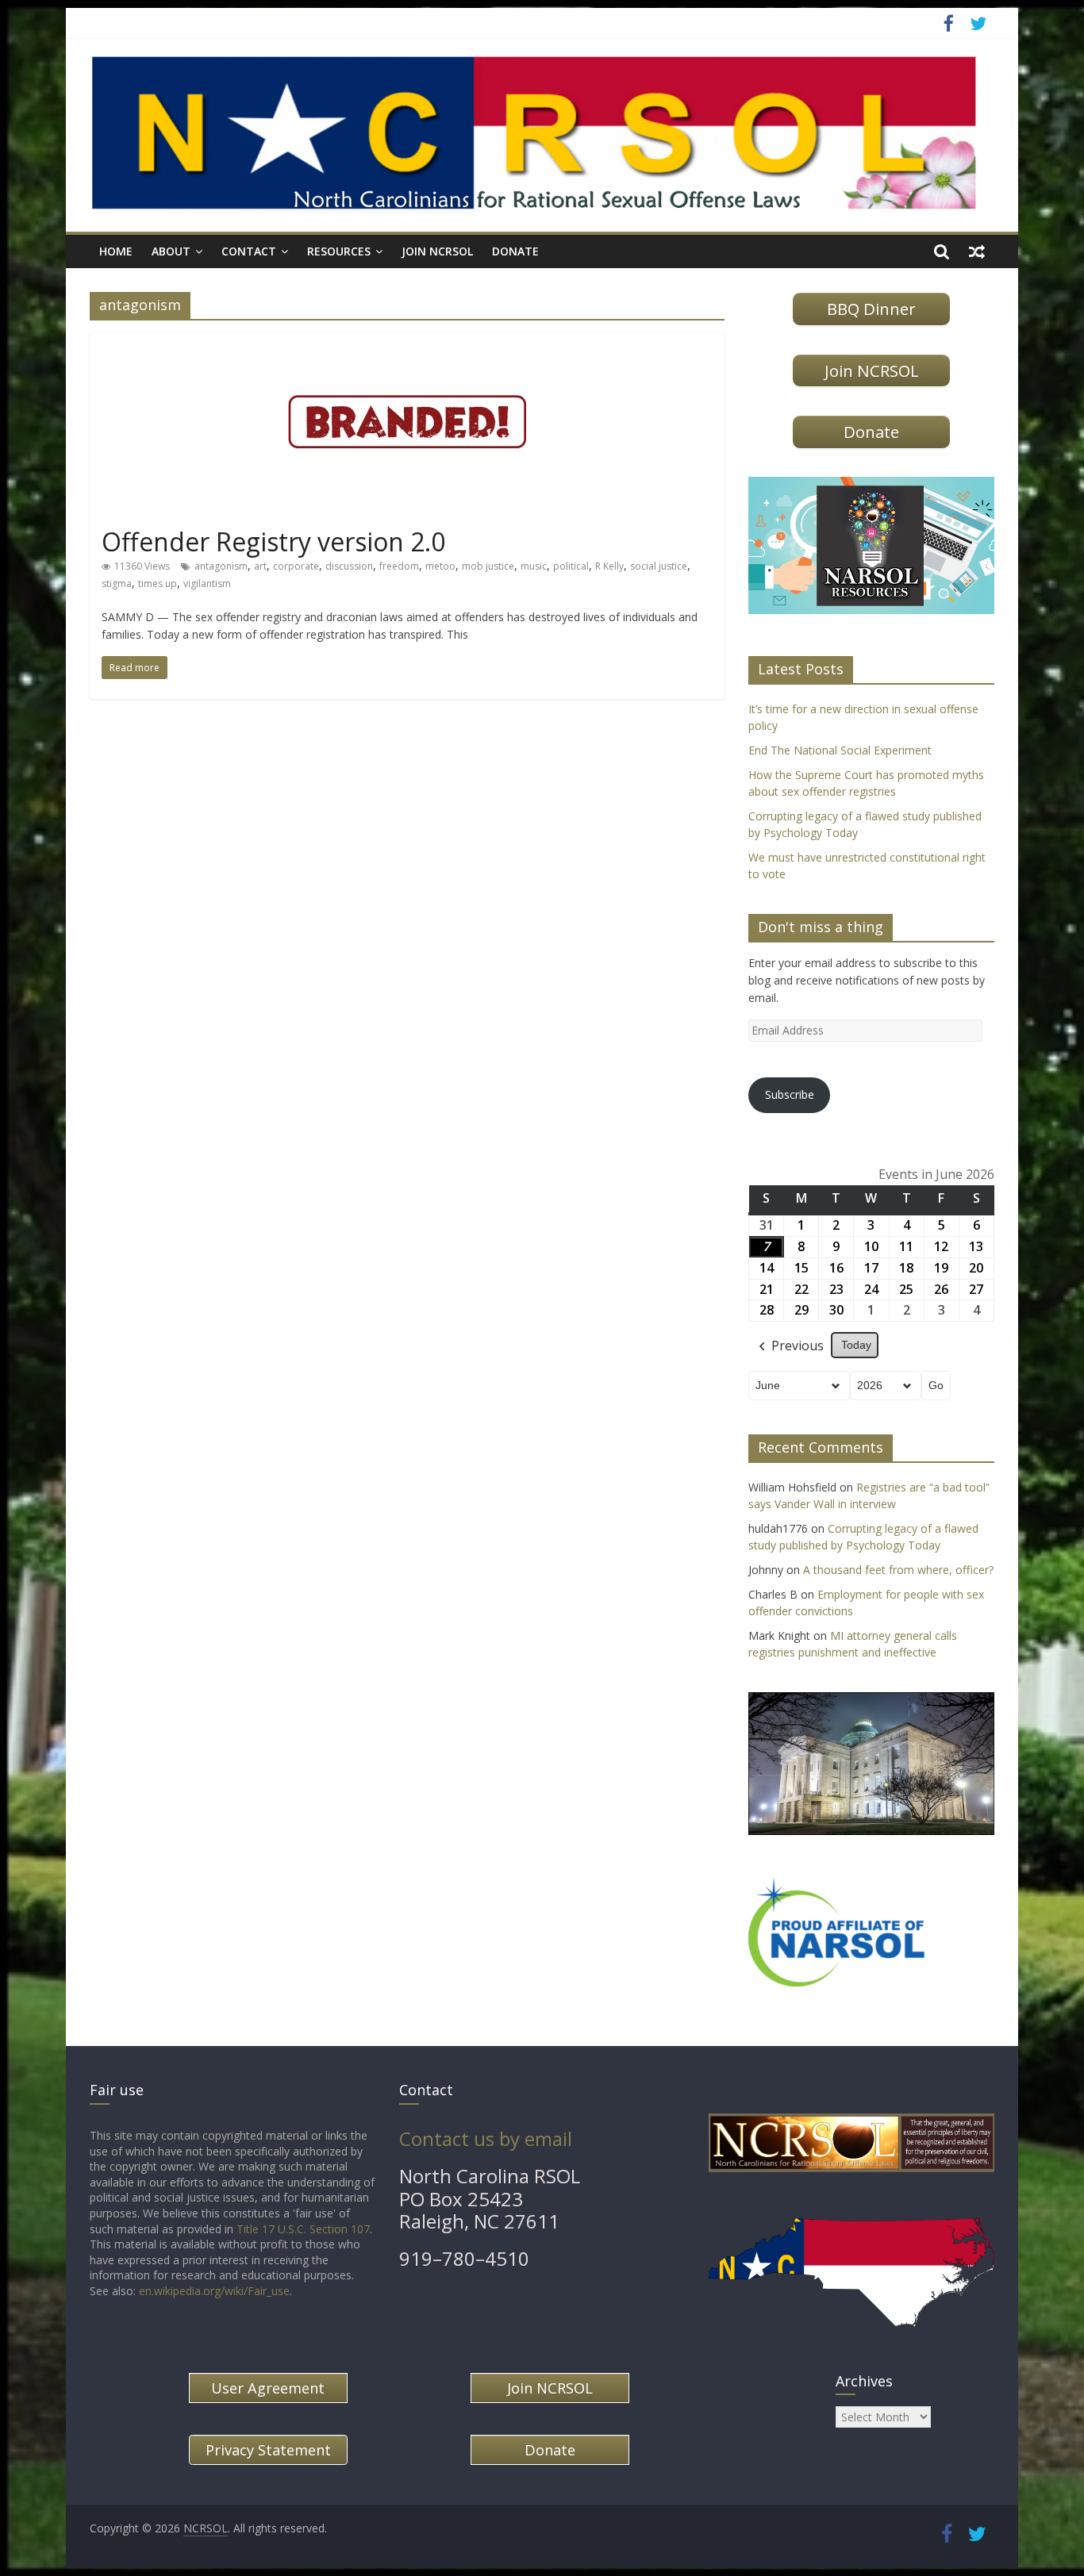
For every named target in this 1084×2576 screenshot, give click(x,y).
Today (856, 1345)
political (571, 566)
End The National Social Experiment (840, 750)
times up (158, 584)
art (260, 566)
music (534, 566)
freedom (399, 566)
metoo (440, 566)
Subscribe (790, 1094)
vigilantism (207, 584)
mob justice (488, 566)
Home (116, 251)
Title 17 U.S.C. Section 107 (303, 2229)
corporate (296, 566)
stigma (117, 584)
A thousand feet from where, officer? (898, 1570)
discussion (349, 566)
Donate (515, 251)
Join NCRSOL (437, 251)
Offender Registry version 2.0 (273, 541)
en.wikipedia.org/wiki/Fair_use (214, 2291)
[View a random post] (977, 251)
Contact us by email (486, 2138)
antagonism (221, 566)
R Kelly (609, 566)
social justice (659, 566)
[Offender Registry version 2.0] (407, 341)
